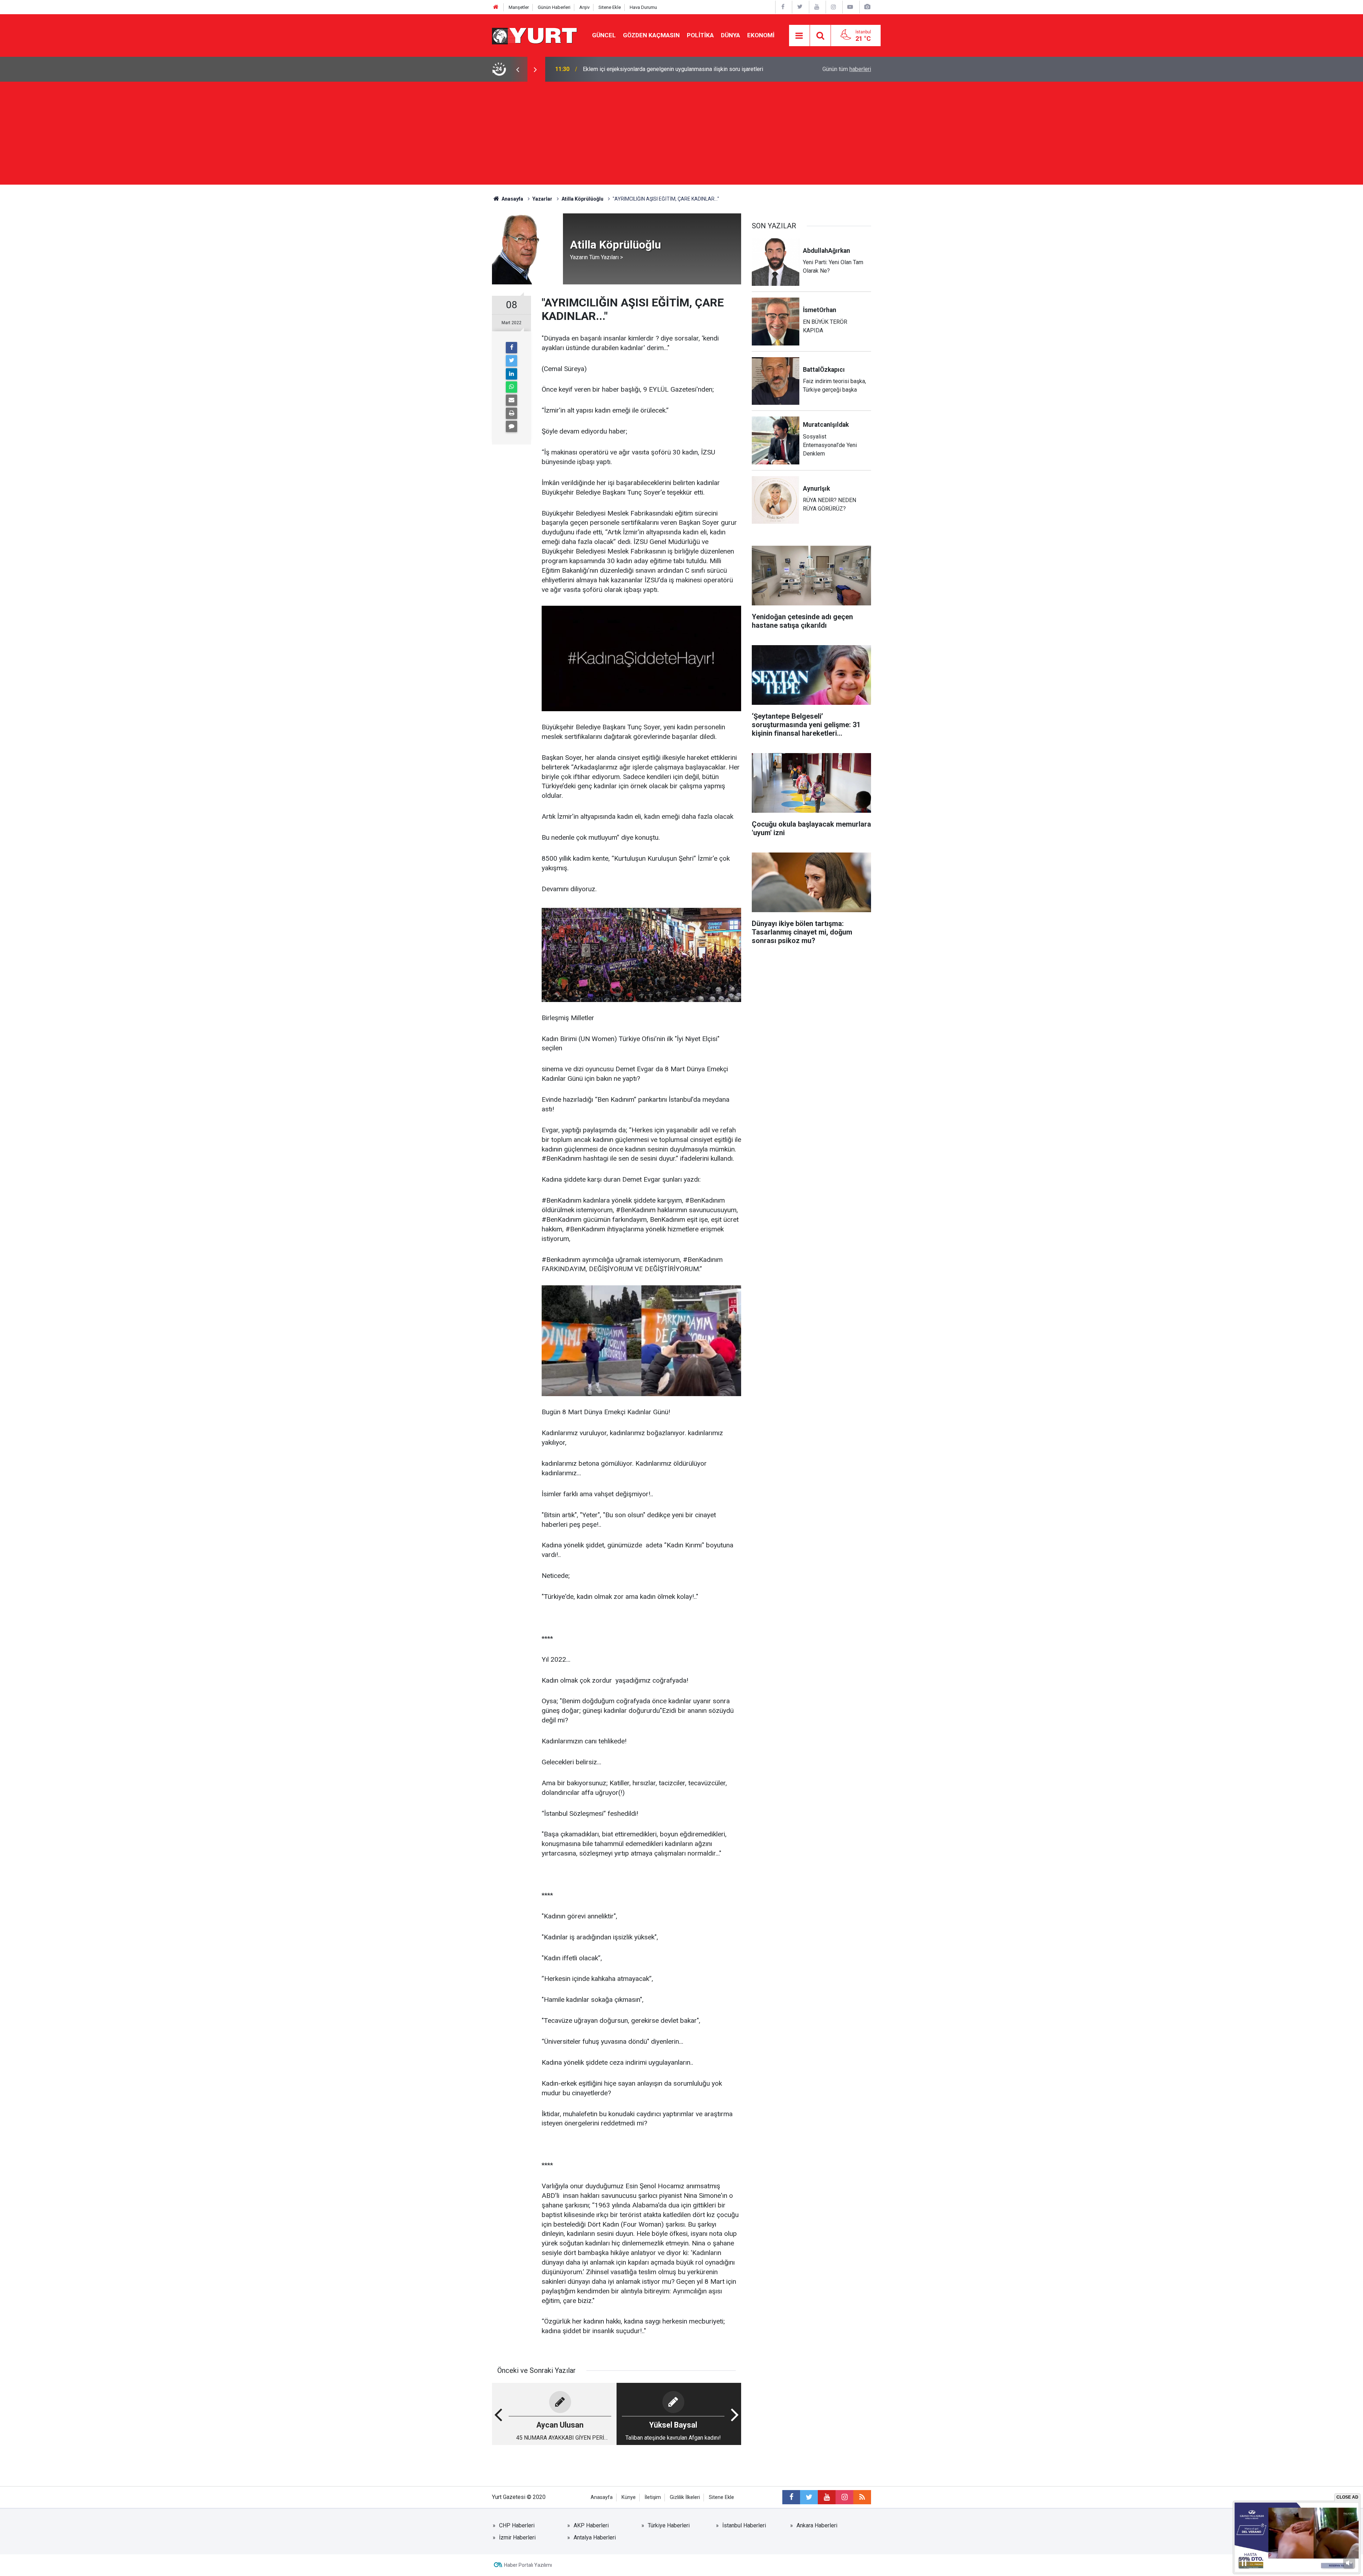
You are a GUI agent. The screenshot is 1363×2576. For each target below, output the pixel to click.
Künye (629, 2497)
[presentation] (518, 69)
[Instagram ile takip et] (844, 2497)
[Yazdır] (511, 413)
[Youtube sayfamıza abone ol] (827, 2497)
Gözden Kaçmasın (651, 35)
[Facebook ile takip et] (791, 2497)
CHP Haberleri (517, 2525)
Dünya (730, 35)
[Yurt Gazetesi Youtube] (817, 7)
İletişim (653, 2497)
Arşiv (584, 7)
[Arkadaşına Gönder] (511, 400)
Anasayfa (602, 2497)
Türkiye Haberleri (669, 2525)
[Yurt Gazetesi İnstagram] (833, 7)
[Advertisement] (681, 135)
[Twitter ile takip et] (809, 2497)
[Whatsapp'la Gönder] (511, 387)
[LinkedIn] (511, 374)
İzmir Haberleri (517, 2537)
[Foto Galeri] (867, 7)
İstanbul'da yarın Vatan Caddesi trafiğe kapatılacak (645, 69)
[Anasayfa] (496, 7)
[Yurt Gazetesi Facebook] (783, 7)
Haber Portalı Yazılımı (528, 2565)
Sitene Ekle (610, 7)
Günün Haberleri (554, 7)
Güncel (604, 35)
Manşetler (519, 7)
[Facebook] (511, 348)
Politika (700, 35)
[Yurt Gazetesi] (535, 35)
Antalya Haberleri (595, 2537)
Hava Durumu (643, 7)
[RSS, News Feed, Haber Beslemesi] (862, 2497)
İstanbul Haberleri (744, 2525)
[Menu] (799, 36)
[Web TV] (850, 7)
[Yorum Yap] (511, 426)
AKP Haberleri (591, 2525)
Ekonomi (761, 35)
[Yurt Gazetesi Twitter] (800, 7)
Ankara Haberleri (817, 2525)
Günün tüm (847, 69)
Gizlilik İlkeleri (685, 2497)
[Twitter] (511, 361)
